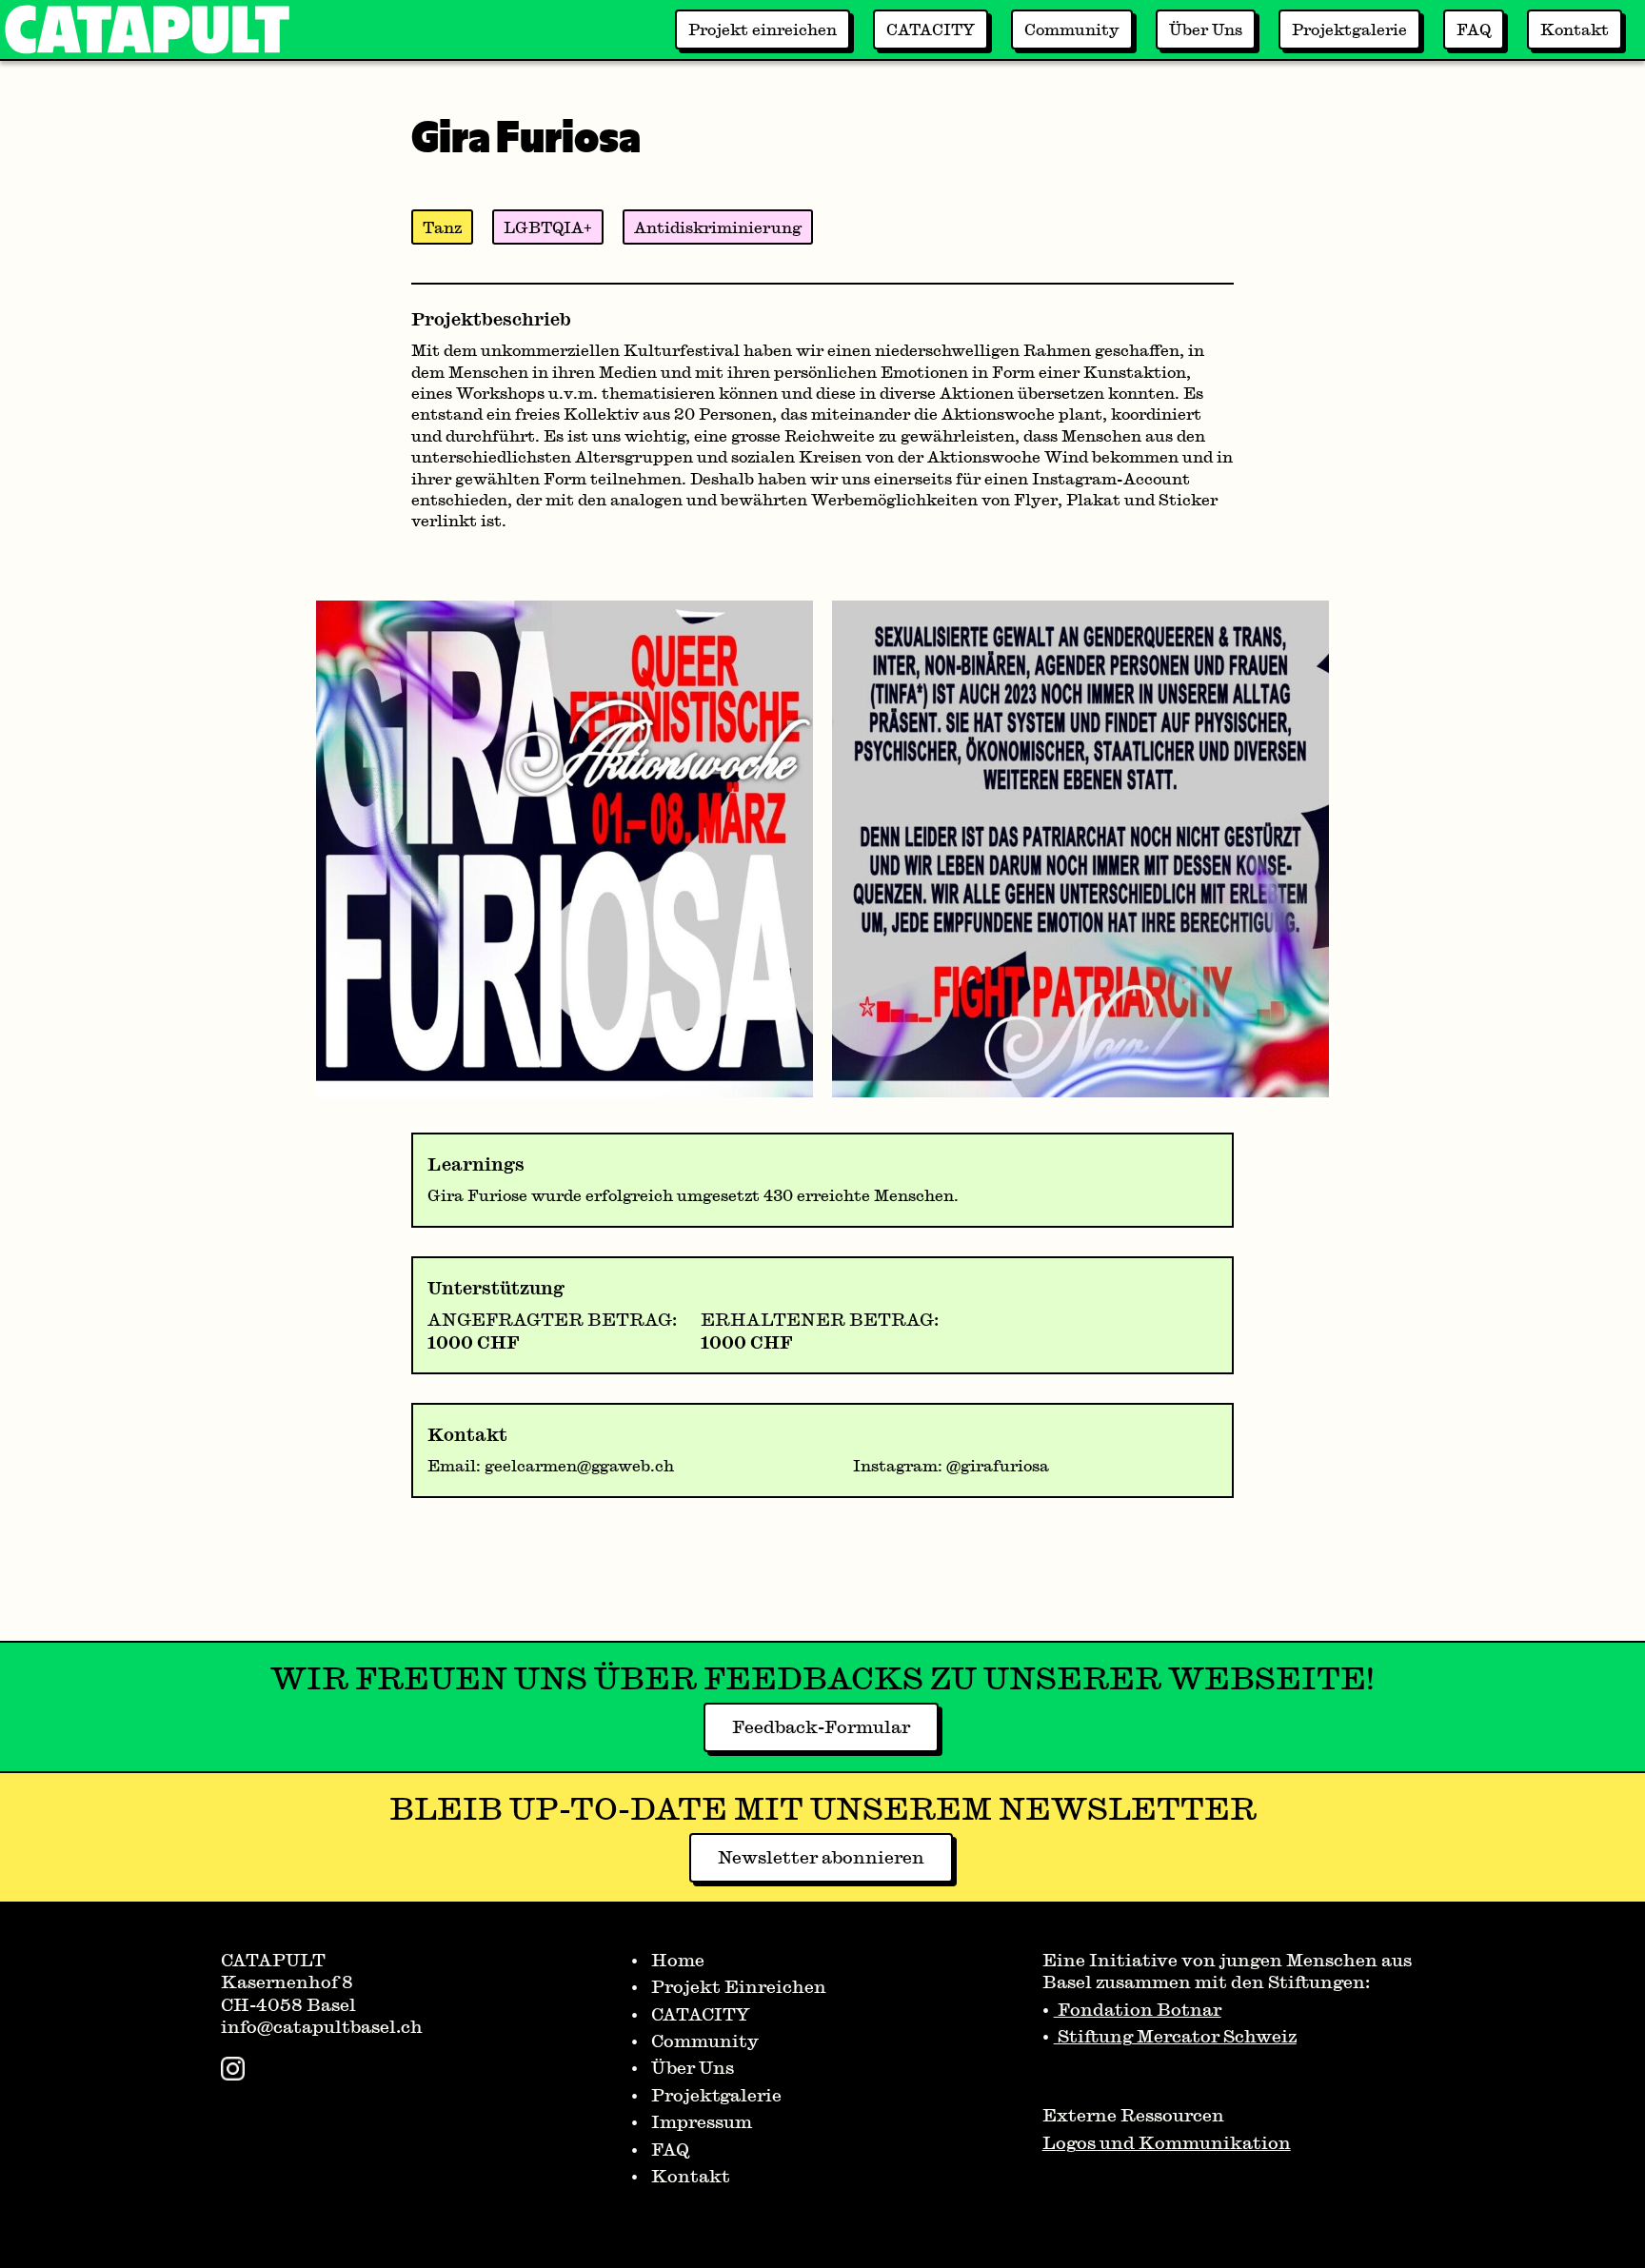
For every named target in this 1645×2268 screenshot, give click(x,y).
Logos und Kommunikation (1167, 2142)
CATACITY (931, 29)
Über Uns (1206, 29)
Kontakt (1575, 29)
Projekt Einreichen (737, 1986)
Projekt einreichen (763, 29)
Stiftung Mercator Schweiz (1175, 2036)
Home (676, 1960)
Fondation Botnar (1138, 2009)
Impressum (700, 2121)
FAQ (1474, 29)
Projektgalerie (1349, 29)
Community (1072, 29)
